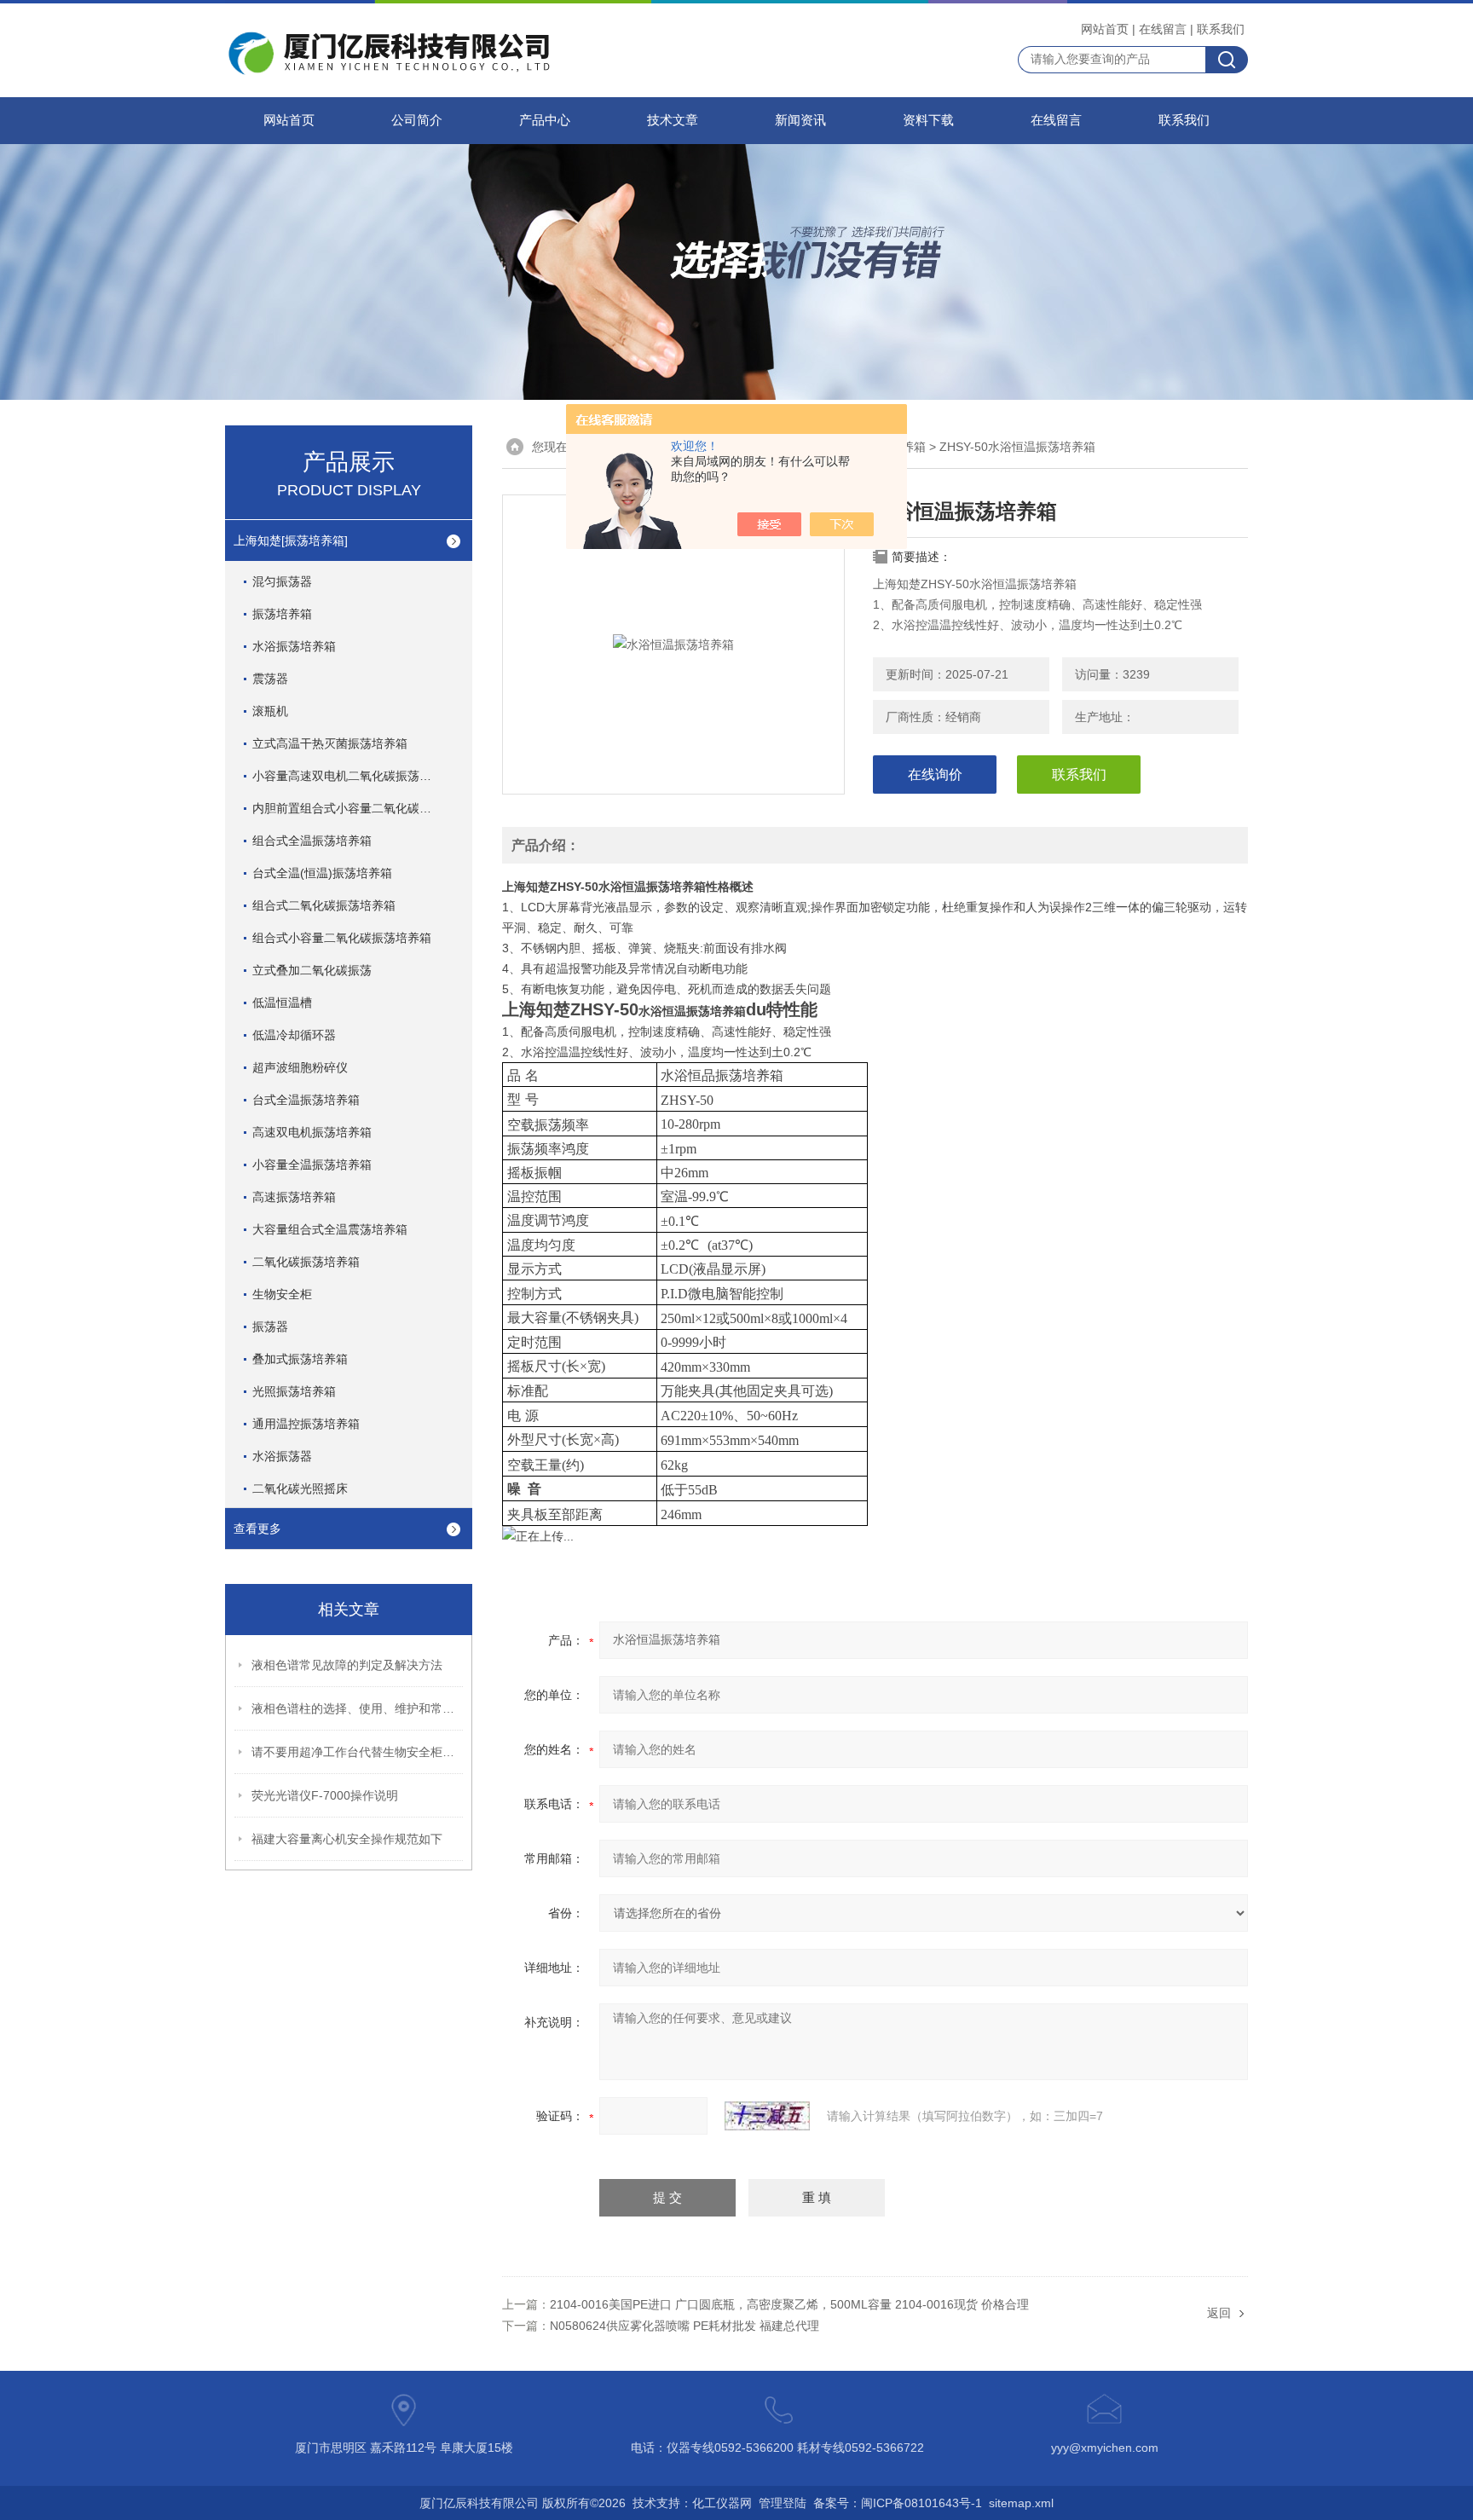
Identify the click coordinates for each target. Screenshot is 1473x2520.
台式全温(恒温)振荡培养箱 (322, 873)
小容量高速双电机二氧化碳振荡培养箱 (354, 776)
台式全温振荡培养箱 (306, 1100)
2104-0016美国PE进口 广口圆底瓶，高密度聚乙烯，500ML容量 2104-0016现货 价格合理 (789, 2304)
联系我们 (1221, 29)
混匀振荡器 (282, 581)
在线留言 (1163, 29)
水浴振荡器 (282, 1456)
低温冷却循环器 (294, 1035)
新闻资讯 (800, 120)
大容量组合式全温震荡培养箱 (330, 1229)
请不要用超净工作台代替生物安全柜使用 (358, 1752)
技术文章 (673, 120)
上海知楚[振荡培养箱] (291, 540)
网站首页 (1105, 29)
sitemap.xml (1021, 2503)
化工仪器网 (722, 2503)
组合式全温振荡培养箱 (312, 841)
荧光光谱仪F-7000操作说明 (325, 1795)
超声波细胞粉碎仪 (300, 1067)
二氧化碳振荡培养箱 (306, 1262)
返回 (1219, 2313)
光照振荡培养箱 (294, 1391)
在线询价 (935, 774)
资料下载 (928, 120)
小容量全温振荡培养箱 (312, 1165)
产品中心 (545, 120)
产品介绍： (546, 845)
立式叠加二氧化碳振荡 (312, 970)
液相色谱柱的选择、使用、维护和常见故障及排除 (358, 1708)
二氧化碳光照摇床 (300, 1488)
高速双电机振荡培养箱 (312, 1132)
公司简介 (417, 120)
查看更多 (257, 1529)
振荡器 (270, 1326)
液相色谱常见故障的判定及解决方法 (347, 1665)
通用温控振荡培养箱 (306, 1424)
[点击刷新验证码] (767, 2116)
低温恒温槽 (282, 1003)
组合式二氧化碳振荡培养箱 (324, 905)
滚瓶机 (270, 711)
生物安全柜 (282, 1294)
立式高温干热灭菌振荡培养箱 (330, 743)
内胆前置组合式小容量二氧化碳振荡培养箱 (359, 808)
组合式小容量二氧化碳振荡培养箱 (342, 938)
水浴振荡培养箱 (294, 646)
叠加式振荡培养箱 (300, 1359)
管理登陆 (783, 2503)
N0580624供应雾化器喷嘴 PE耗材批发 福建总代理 (685, 2326)
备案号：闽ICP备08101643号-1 (898, 2503)
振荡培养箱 (282, 614)
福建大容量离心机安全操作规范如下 (347, 1839)
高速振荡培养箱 (294, 1197)
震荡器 (270, 679)
